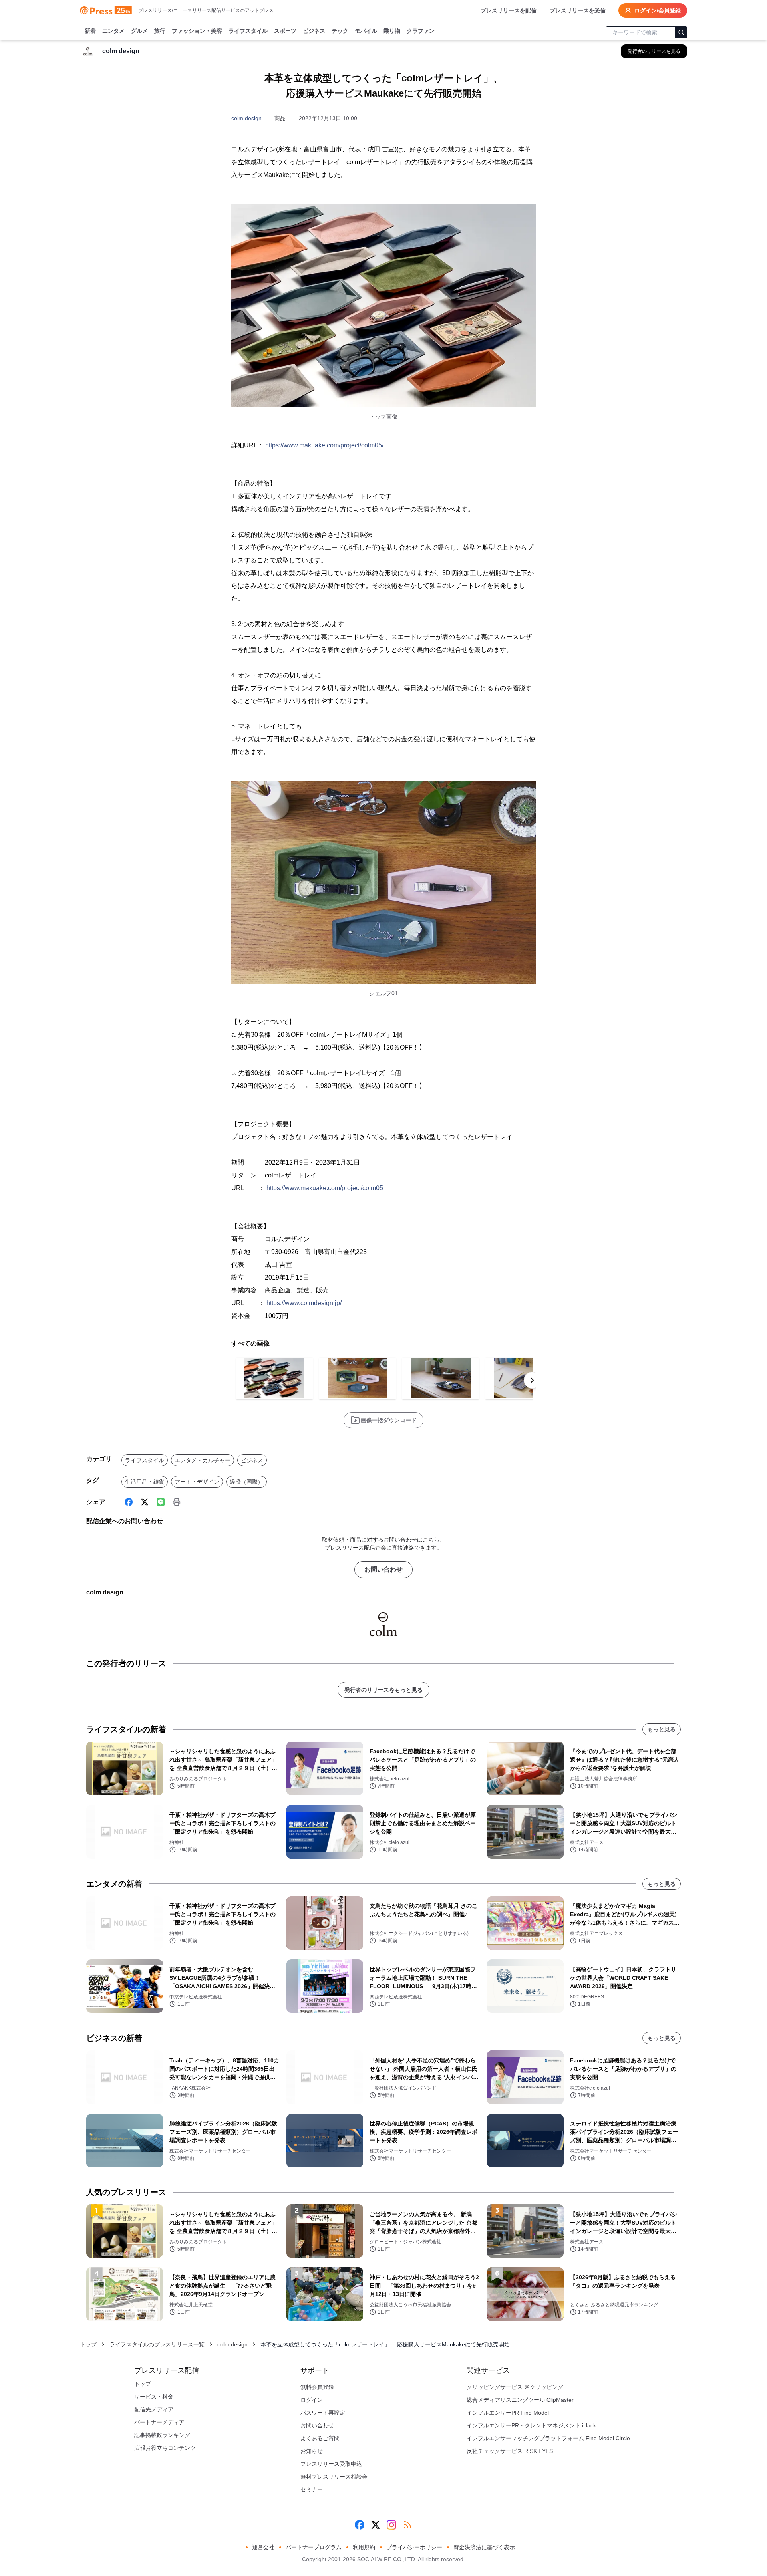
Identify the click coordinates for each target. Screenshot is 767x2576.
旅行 (160, 31)
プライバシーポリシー (414, 2547)
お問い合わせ (383, 1569)
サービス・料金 (154, 2397)
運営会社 (263, 2547)
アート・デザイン (197, 1482)
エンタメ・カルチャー (203, 1460)
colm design (246, 118)
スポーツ (285, 31)
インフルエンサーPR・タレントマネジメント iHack (531, 2425)
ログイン (312, 2400)
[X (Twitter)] (145, 1502)
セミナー (312, 2489)
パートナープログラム (314, 2547)
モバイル (366, 31)
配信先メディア (154, 2409)
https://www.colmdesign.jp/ (304, 1303)
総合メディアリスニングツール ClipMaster (520, 2400)
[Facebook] (129, 1502)
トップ (88, 2344)
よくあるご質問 (320, 2438)
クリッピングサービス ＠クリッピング (515, 2387)
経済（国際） (246, 1482)
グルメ (139, 31)
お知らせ (312, 2451)
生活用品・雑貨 (145, 1482)
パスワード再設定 (323, 2413)
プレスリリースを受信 (578, 10)
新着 (90, 31)
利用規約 (364, 2547)
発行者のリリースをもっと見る (383, 1690)
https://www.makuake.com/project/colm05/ (324, 445)
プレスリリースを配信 (509, 10)
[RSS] (407, 2525)
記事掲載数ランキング (162, 2435)
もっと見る (662, 1729)
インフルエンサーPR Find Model (508, 2413)
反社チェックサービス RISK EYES (510, 2451)
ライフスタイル (248, 31)
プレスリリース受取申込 (331, 2464)
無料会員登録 (317, 2387)
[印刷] (177, 1502)
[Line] (161, 1502)
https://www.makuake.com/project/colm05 (325, 1188)
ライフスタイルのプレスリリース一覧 (157, 2344)
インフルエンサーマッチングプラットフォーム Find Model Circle (548, 2438)
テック (340, 31)
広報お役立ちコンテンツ (165, 2448)
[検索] (681, 32)
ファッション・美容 (197, 31)
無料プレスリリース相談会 (334, 2477)
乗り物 (392, 31)
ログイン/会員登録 (658, 10)
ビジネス (314, 31)
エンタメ (113, 31)
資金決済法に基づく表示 (484, 2547)
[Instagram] (391, 2525)
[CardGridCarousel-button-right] (532, 1380)
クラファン (421, 31)
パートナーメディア (159, 2422)
